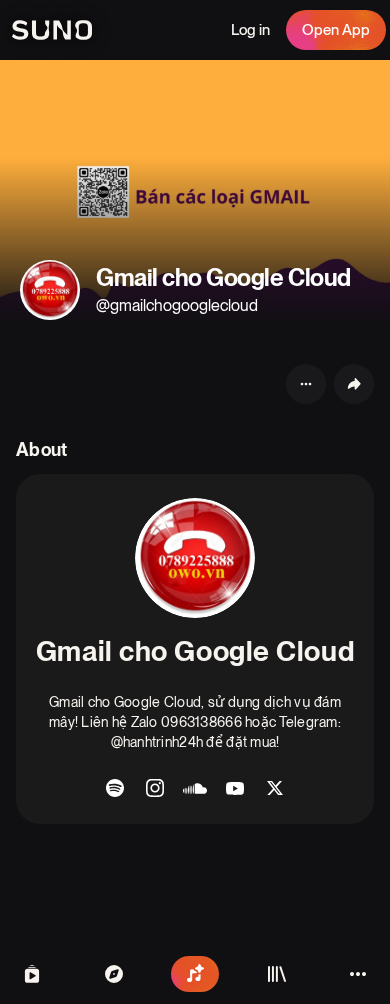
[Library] (277, 974)
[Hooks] (32, 974)
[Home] (114, 974)
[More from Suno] (358, 974)
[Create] (195, 974)
